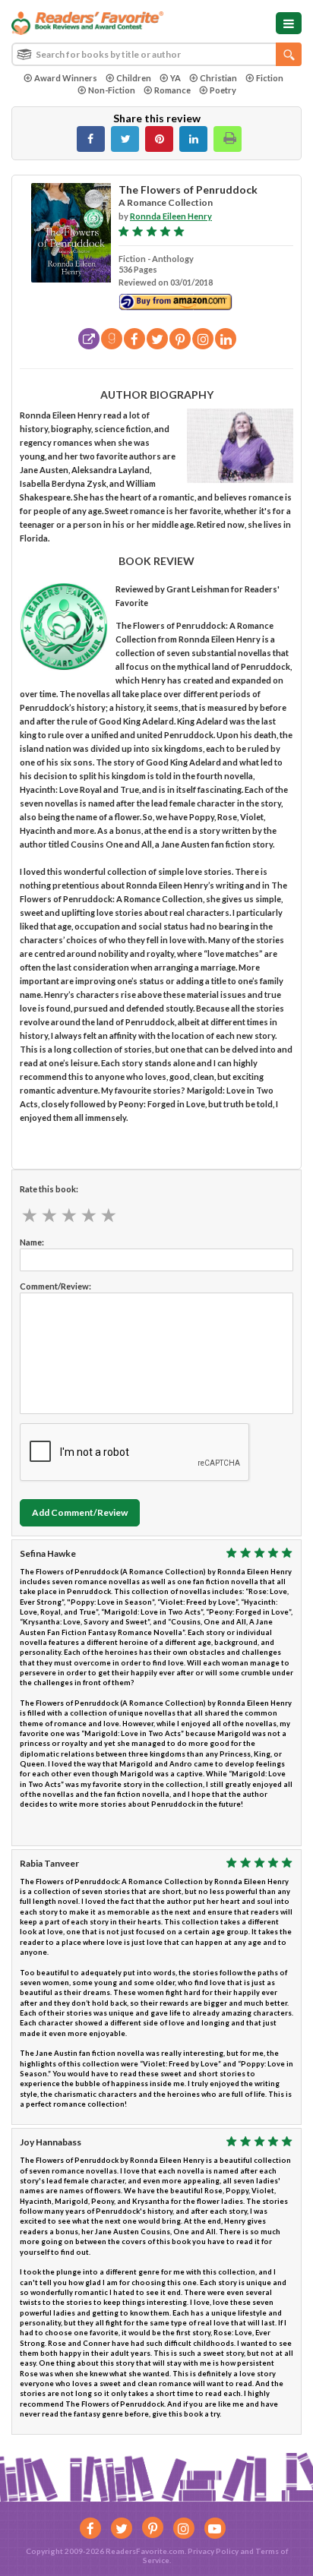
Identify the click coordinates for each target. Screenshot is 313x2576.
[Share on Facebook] (91, 139)
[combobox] (156, 54)
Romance (172, 90)
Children (134, 78)
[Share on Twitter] (125, 139)
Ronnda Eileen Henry (171, 216)
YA (175, 78)
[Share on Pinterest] (159, 139)
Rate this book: (49, 1189)
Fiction (270, 78)
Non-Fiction (112, 90)
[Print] (228, 139)
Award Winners (66, 78)
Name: (32, 1242)
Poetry (223, 90)
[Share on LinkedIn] (193, 139)
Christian (218, 78)
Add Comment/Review (80, 1512)
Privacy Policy (213, 2551)
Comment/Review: (55, 1286)
